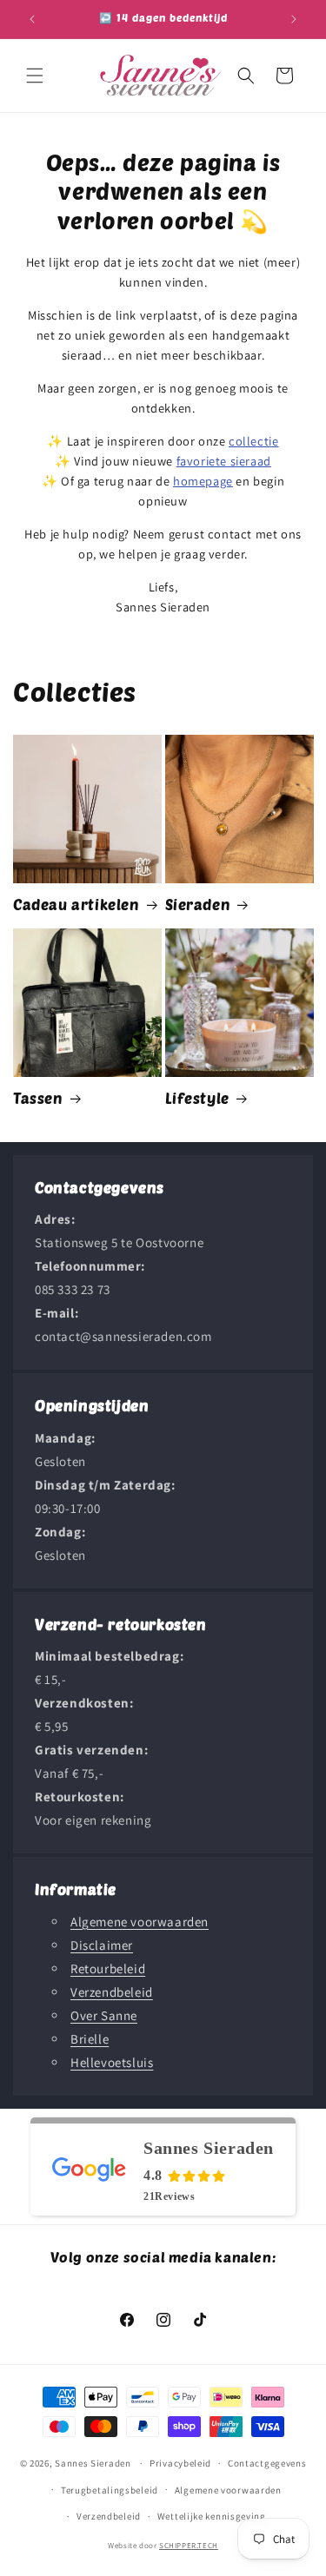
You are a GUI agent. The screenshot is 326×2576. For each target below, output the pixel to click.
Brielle (90, 2039)
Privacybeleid (180, 2463)
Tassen (38, 1098)
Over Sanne (104, 2015)
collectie (253, 441)
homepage (203, 481)
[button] (35, 76)
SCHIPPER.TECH (189, 2546)
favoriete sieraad (224, 461)
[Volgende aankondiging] (294, 19)
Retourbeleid (108, 1968)
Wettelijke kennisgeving (212, 2516)
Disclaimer (102, 1945)
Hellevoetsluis (112, 2062)
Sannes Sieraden (93, 2463)
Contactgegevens (267, 2463)
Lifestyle (197, 1098)
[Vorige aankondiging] (32, 19)
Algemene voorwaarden (140, 1922)
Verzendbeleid (112, 1992)
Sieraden (198, 904)
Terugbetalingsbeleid (110, 2490)
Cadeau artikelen (77, 904)
